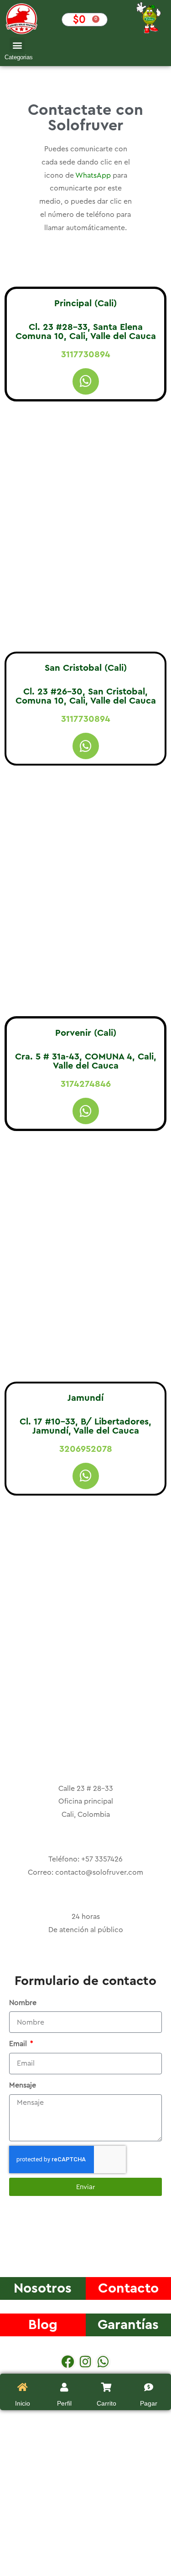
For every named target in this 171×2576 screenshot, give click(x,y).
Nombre (23, 2003)
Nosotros (43, 2288)
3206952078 (86, 1449)
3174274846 (86, 1084)
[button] (17, 45)
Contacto (128, 2288)
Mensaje (23, 2085)
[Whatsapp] (86, 381)
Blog (43, 2325)
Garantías (128, 2325)
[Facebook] (68, 2362)
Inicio (23, 2403)
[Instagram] (86, 2362)
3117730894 (86, 355)
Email (19, 2044)
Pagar (149, 2403)
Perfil (64, 2403)
